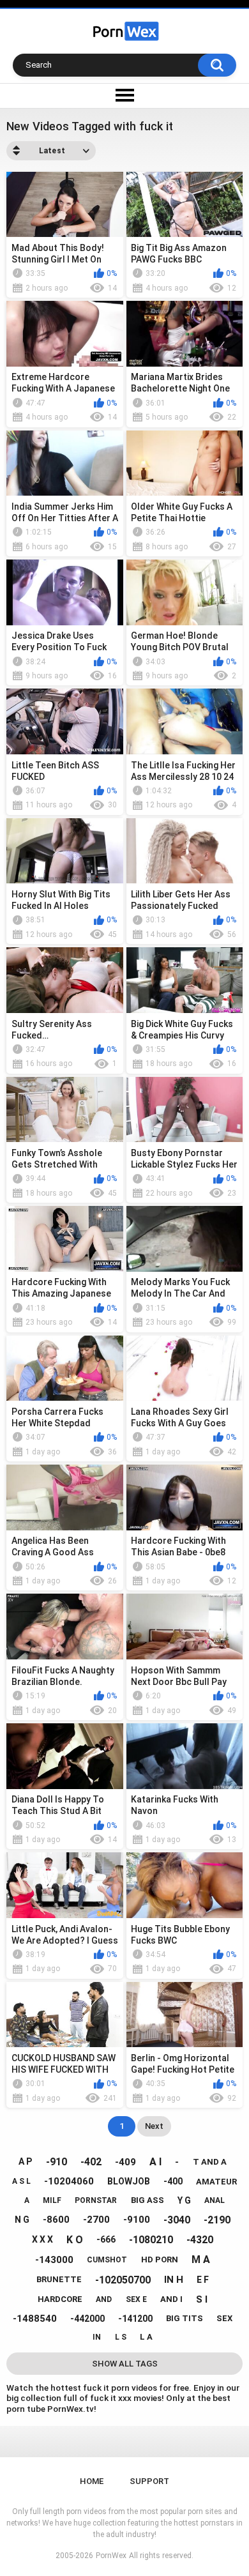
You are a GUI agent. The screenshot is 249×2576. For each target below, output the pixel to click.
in (97, 2337)
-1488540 (35, 2319)
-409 (125, 2162)
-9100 (137, 2220)
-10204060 (69, 2181)
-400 (173, 2181)
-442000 (87, 2319)
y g (184, 2200)
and (104, 2299)
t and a (210, 2162)
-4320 (200, 2240)
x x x (42, 2239)
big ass (147, 2200)
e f (203, 2280)
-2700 (96, 2220)
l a (146, 2337)
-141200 (135, 2319)
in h (174, 2280)
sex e (136, 2299)
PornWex (111, 2556)
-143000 (54, 2260)
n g (22, 2220)
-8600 (56, 2220)
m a (201, 2260)
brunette (59, 2279)
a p (25, 2161)
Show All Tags (125, 2364)
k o (75, 2240)
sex (224, 2318)
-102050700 (123, 2280)
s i (202, 2299)
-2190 (217, 2220)
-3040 (177, 2220)
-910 (57, 2162)
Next (154, 2126)
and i (171, 2299)
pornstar (96, 2200)
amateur (216, 2182)
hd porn (160, 2260)
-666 (106, 2239)
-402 (91, 2162)
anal (215, 2200)
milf (52, 2200)
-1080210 (151, 2240)
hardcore (60, 2299)
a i (155, 2162)
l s (121, 2337)
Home (92, 2481)
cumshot (107, 2260)
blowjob (129, 2181)
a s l (21, 2181)
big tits (185, 2318)
